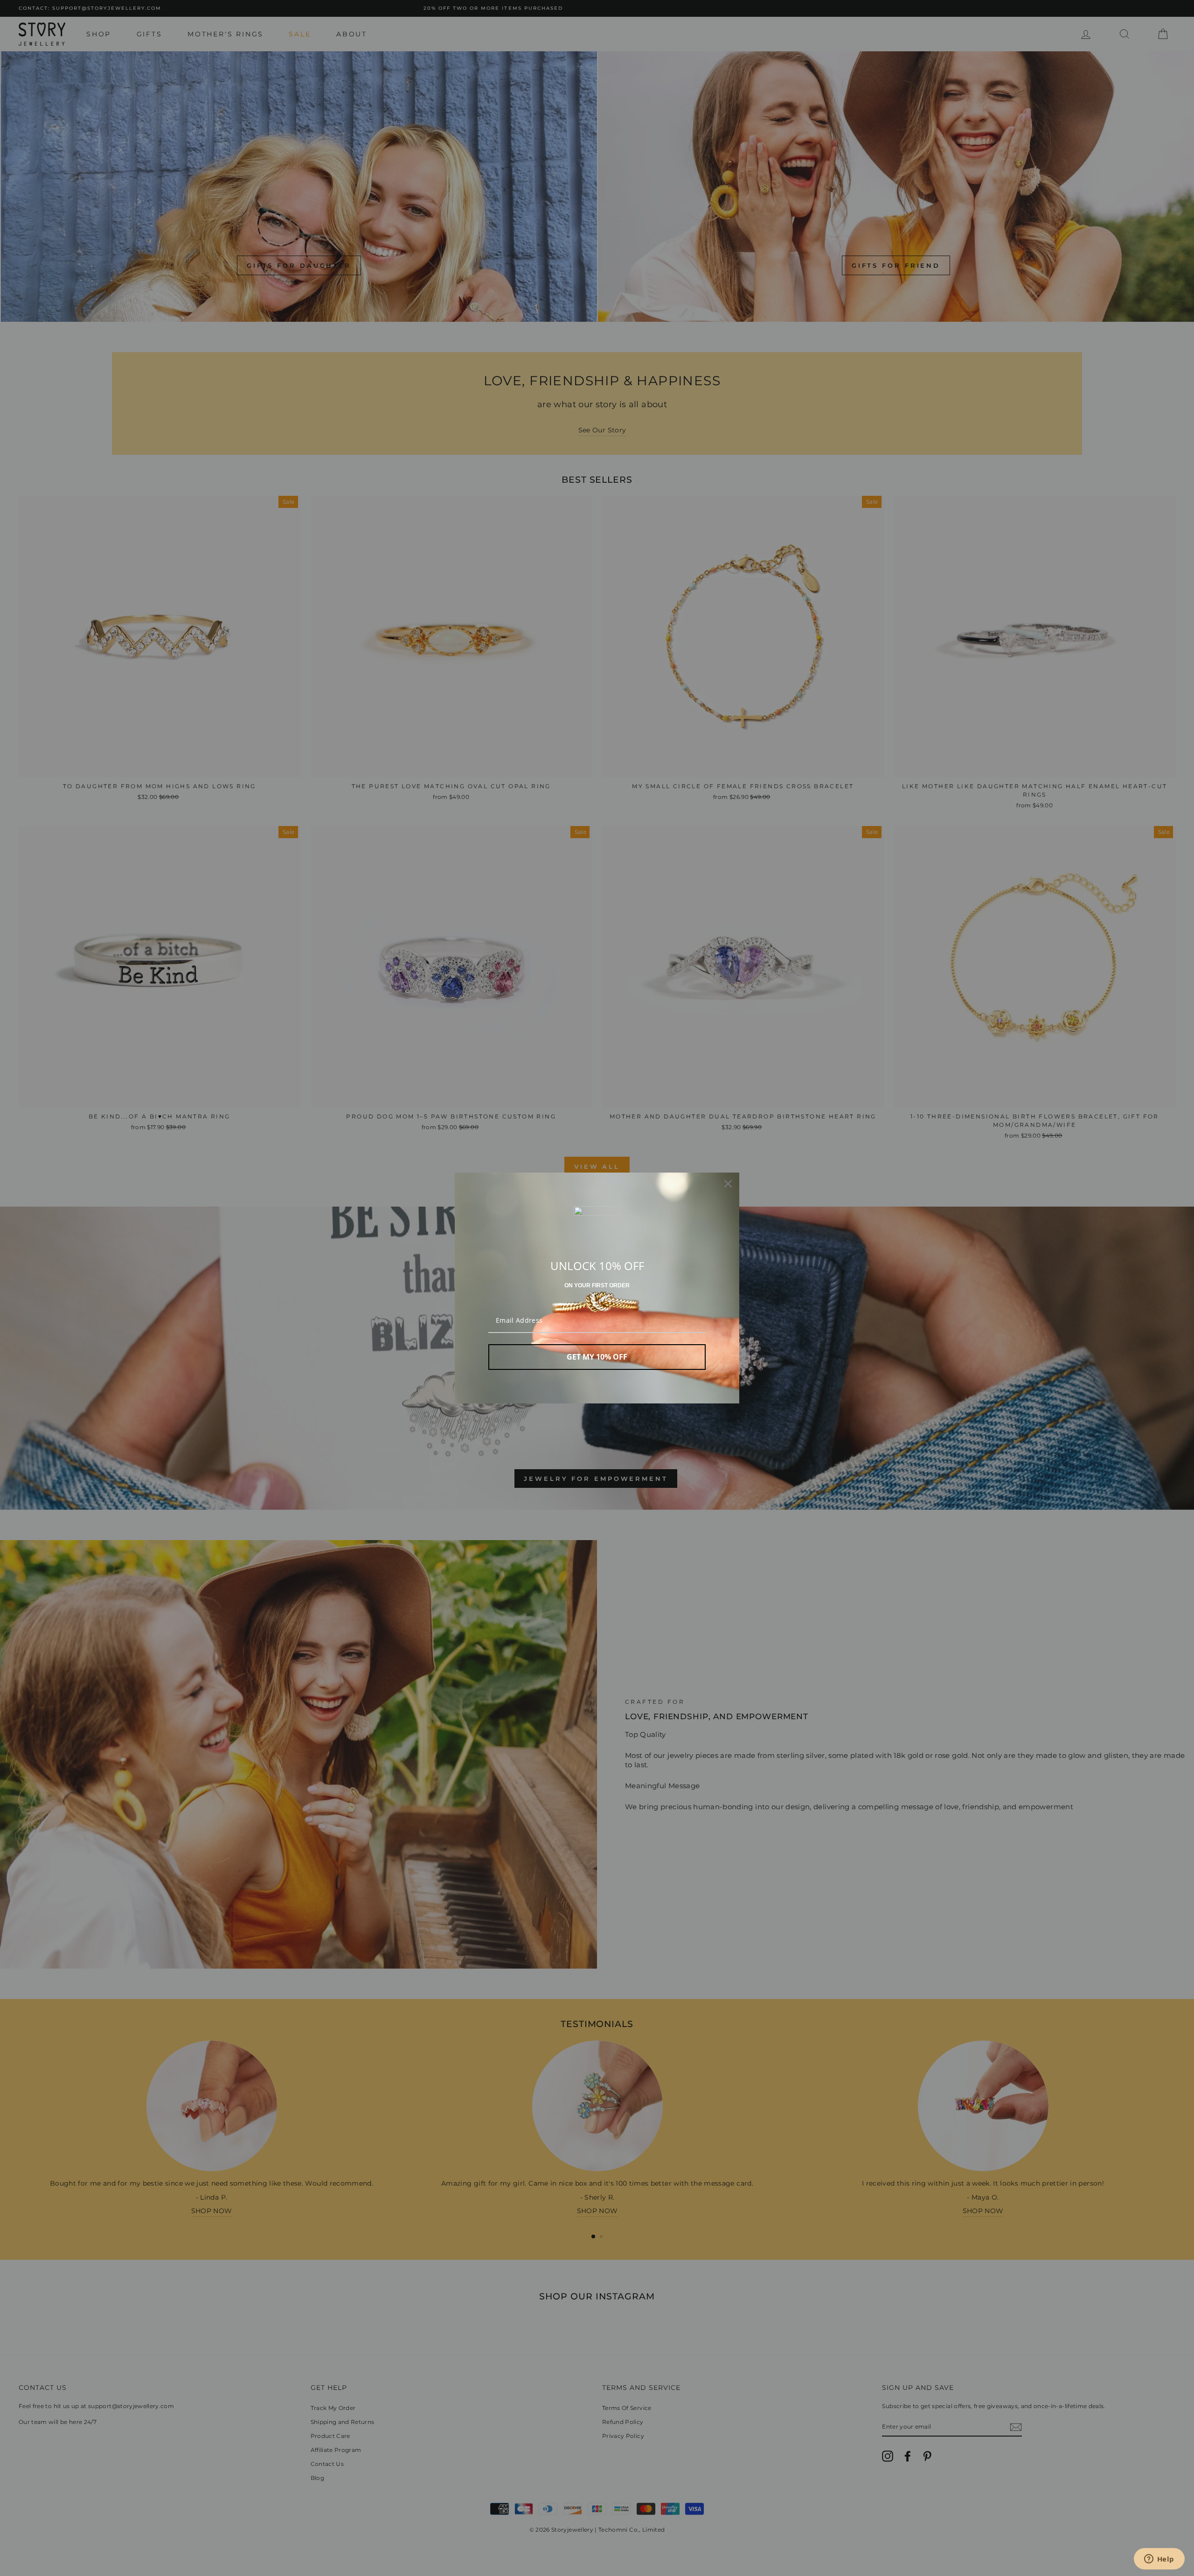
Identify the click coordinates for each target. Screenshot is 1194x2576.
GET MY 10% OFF (597, 1357)
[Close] (728, 1184)
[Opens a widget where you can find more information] (1159, 2560)
